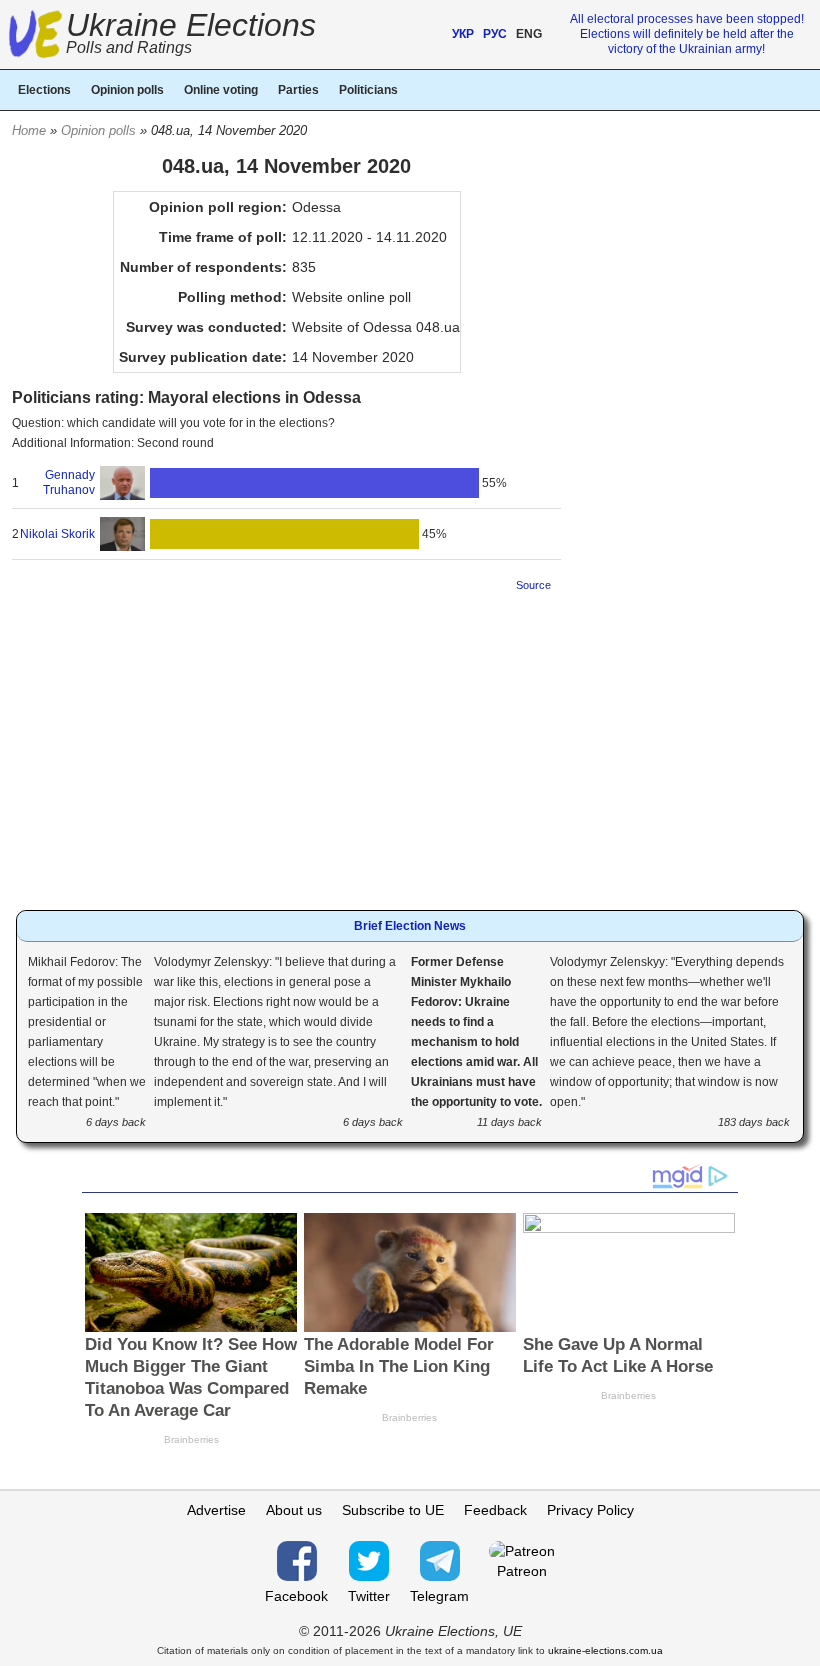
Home (29, 130)
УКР (463, 34)
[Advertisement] (286, 745)
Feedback (495, 1510)
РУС (495, 34)
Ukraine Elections (191, 35)
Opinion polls (98, 130)
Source (533, 585)
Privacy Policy (590, 1510)
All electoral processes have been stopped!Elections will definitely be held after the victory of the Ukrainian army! (687, 34)
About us (294, 1510)
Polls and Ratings (129, 47)
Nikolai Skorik (57, 534)
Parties (298, 90)
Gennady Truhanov (68, 482)
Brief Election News (410, 926)
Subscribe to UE (393, 1510)
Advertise (216, 1510)
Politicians (368, 90)
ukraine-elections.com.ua (605, 1650)
